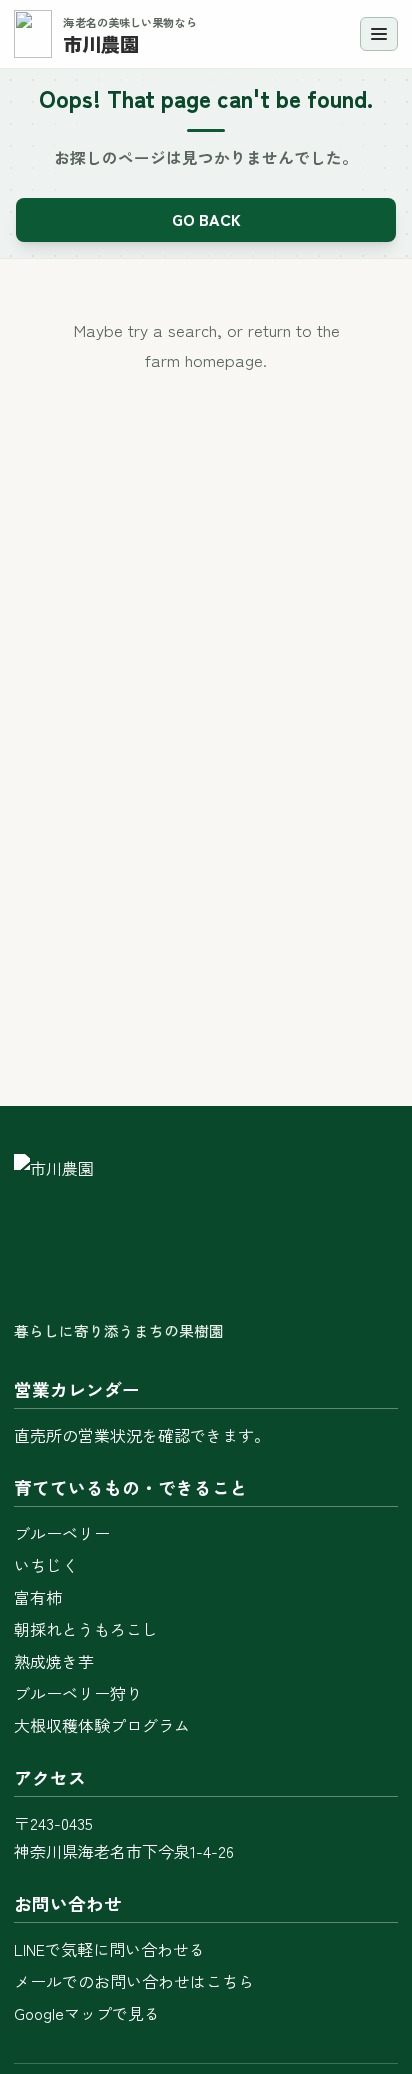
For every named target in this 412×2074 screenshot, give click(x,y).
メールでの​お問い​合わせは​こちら (134, 1981)
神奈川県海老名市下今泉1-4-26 (124, 1851)
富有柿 (38, 1597)
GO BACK (206, 219)
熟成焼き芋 (54, 1661)
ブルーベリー (62, 1533)
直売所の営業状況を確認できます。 (142, 1435)
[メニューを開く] (379, 34)
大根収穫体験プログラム (102, 1725)
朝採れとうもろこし (86, 1629)
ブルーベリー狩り (78, 1693)
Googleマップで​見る (87, 2013)
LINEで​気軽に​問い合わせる (109, 1949)
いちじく (46, 1565)
